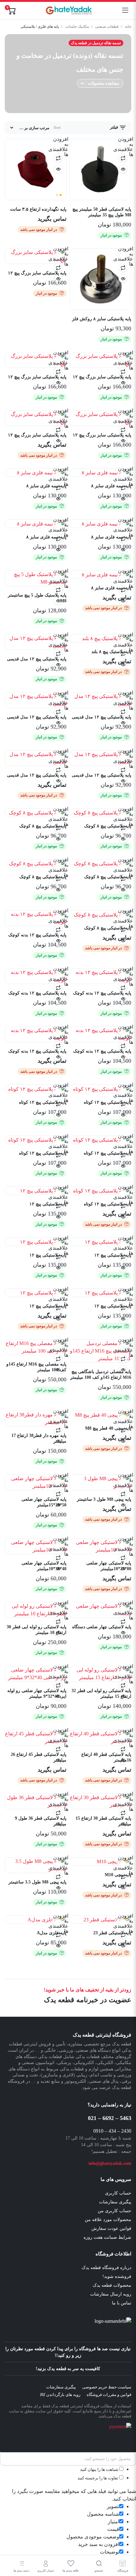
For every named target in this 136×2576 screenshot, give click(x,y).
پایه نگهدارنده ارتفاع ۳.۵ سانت (38, 209)
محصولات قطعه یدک (112, 2285)
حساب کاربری (118, 2193)
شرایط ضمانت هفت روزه (107, 2237)
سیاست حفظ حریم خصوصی (107, 2387)
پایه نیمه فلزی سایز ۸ (111, 486)
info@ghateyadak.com (110, 2163)
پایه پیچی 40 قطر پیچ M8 (108, 1428)
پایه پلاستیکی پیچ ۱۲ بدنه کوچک (37, 935)
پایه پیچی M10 (118, 1875)
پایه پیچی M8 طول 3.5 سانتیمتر (37, 1882)
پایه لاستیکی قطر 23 (112, 1933)
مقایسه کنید (123, 158)
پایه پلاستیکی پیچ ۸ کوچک (108, 826)
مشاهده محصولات (104, 83)
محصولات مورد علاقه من (108, 2220)
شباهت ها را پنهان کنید (100, 2469)
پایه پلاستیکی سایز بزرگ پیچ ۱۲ (37, 273)
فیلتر (114, 127)
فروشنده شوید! (117, 2276)
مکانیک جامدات (77, 27)
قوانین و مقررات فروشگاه (109, 2395)
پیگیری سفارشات (115, 2202)
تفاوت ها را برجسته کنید (98, 2478)
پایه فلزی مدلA (52, 1933)
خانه (128, 27)
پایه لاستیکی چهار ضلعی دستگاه (102, 1627)
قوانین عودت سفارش (111, 2228)
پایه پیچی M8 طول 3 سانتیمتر (104, 1499)
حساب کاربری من (114, 2211)
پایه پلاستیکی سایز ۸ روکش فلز (102, 319)
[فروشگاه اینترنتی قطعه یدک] (69, 10)
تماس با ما (122, 2303)
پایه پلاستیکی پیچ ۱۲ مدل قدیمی (37, 659)
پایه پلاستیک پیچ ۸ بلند (111, 652)
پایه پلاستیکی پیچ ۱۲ (48, 1204)
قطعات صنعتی (107, 27)
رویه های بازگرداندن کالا (60, 2395)
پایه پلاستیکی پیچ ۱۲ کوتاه (108, 1102)
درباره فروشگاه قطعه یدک (106, 2268)
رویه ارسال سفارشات (111, 2294)
